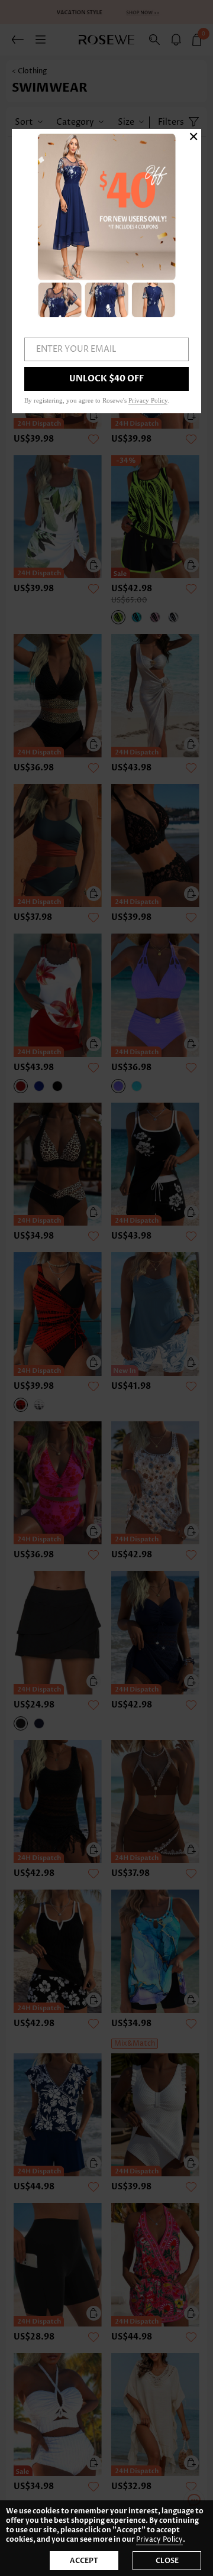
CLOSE (167, 2561)
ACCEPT (84, 2561)
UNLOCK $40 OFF (106, 379)
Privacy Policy (159, 2540)
